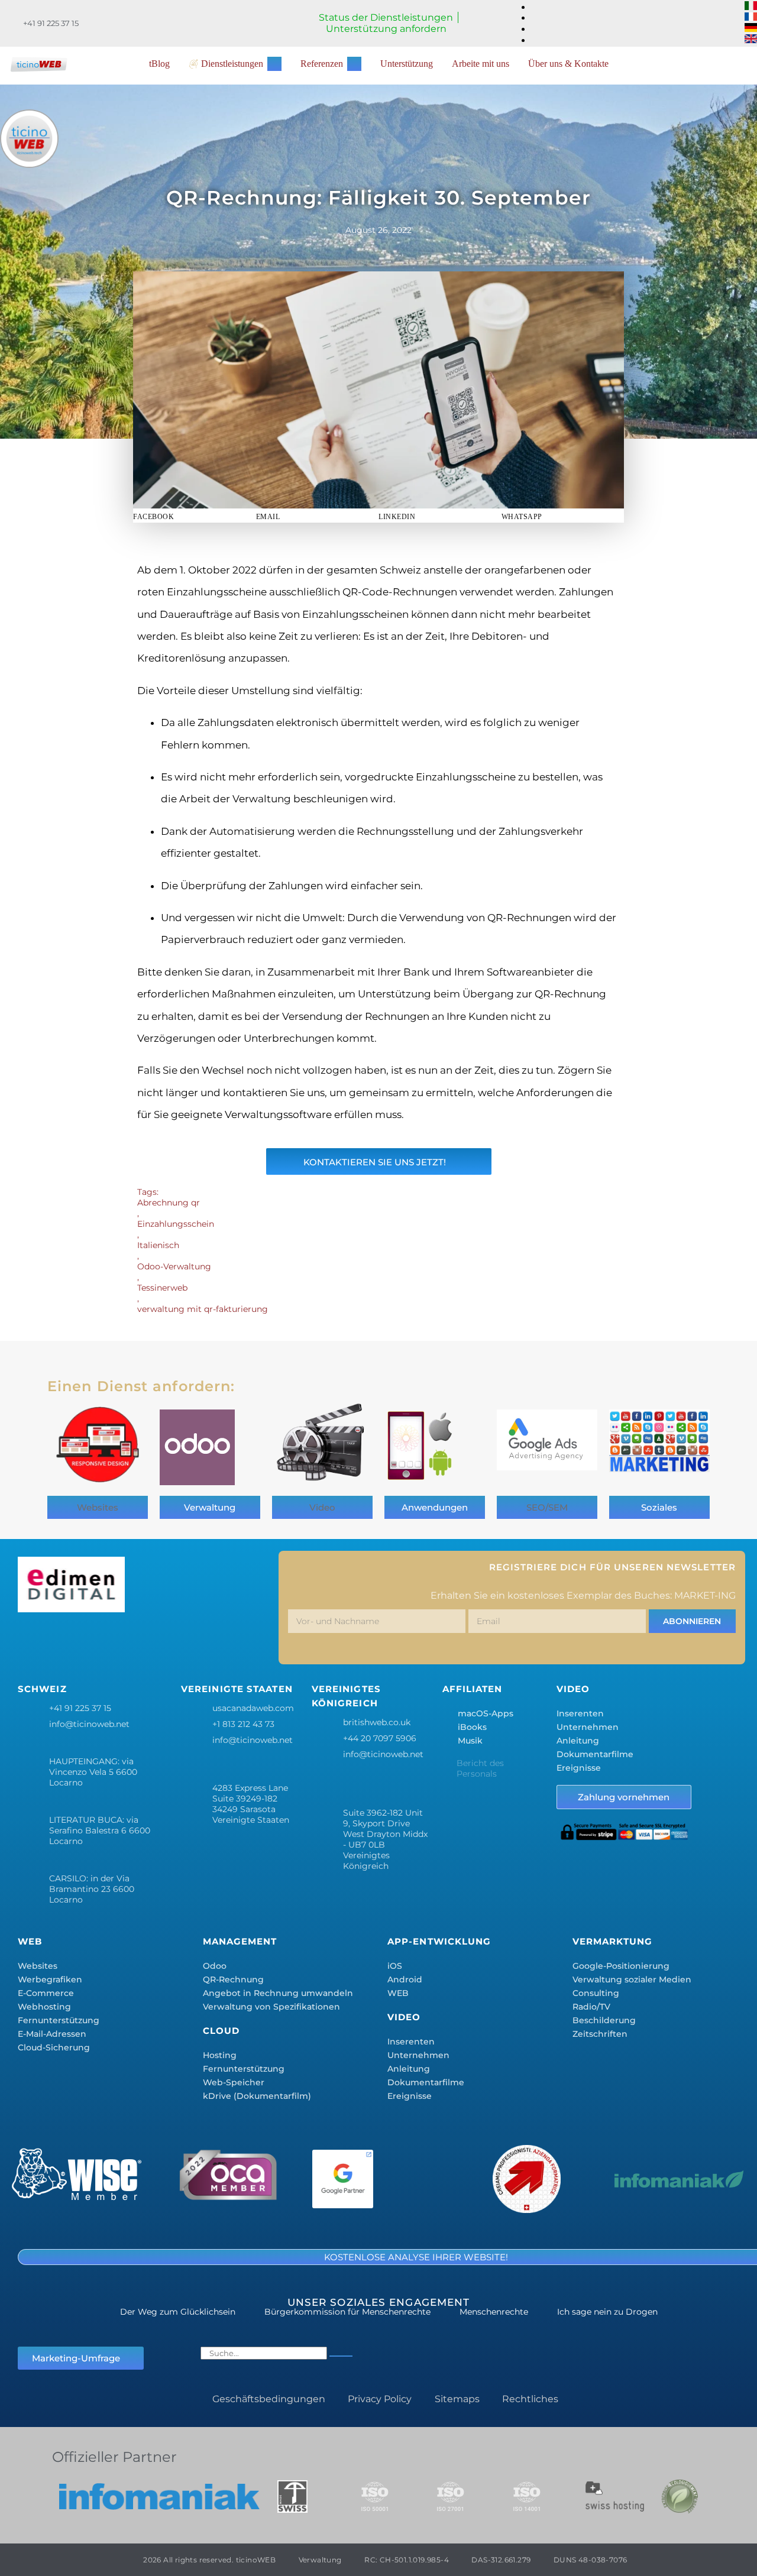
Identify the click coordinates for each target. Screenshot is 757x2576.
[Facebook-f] (33, 1641)
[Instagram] (102, 1641)
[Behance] (172, 1641)
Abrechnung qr (169, 1203)
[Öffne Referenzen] (354, 64)
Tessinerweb (162, 1288)
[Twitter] (67, 1641)
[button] (195, 516)
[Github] (242, 1641)
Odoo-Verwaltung (174, 1266)
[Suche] (341, 2356)
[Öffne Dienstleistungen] (274, 64)
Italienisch (158, 1245)
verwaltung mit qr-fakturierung (203, 1309)
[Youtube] (207, 1641)
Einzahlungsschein (176, 1224)
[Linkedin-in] (137, 1641)
